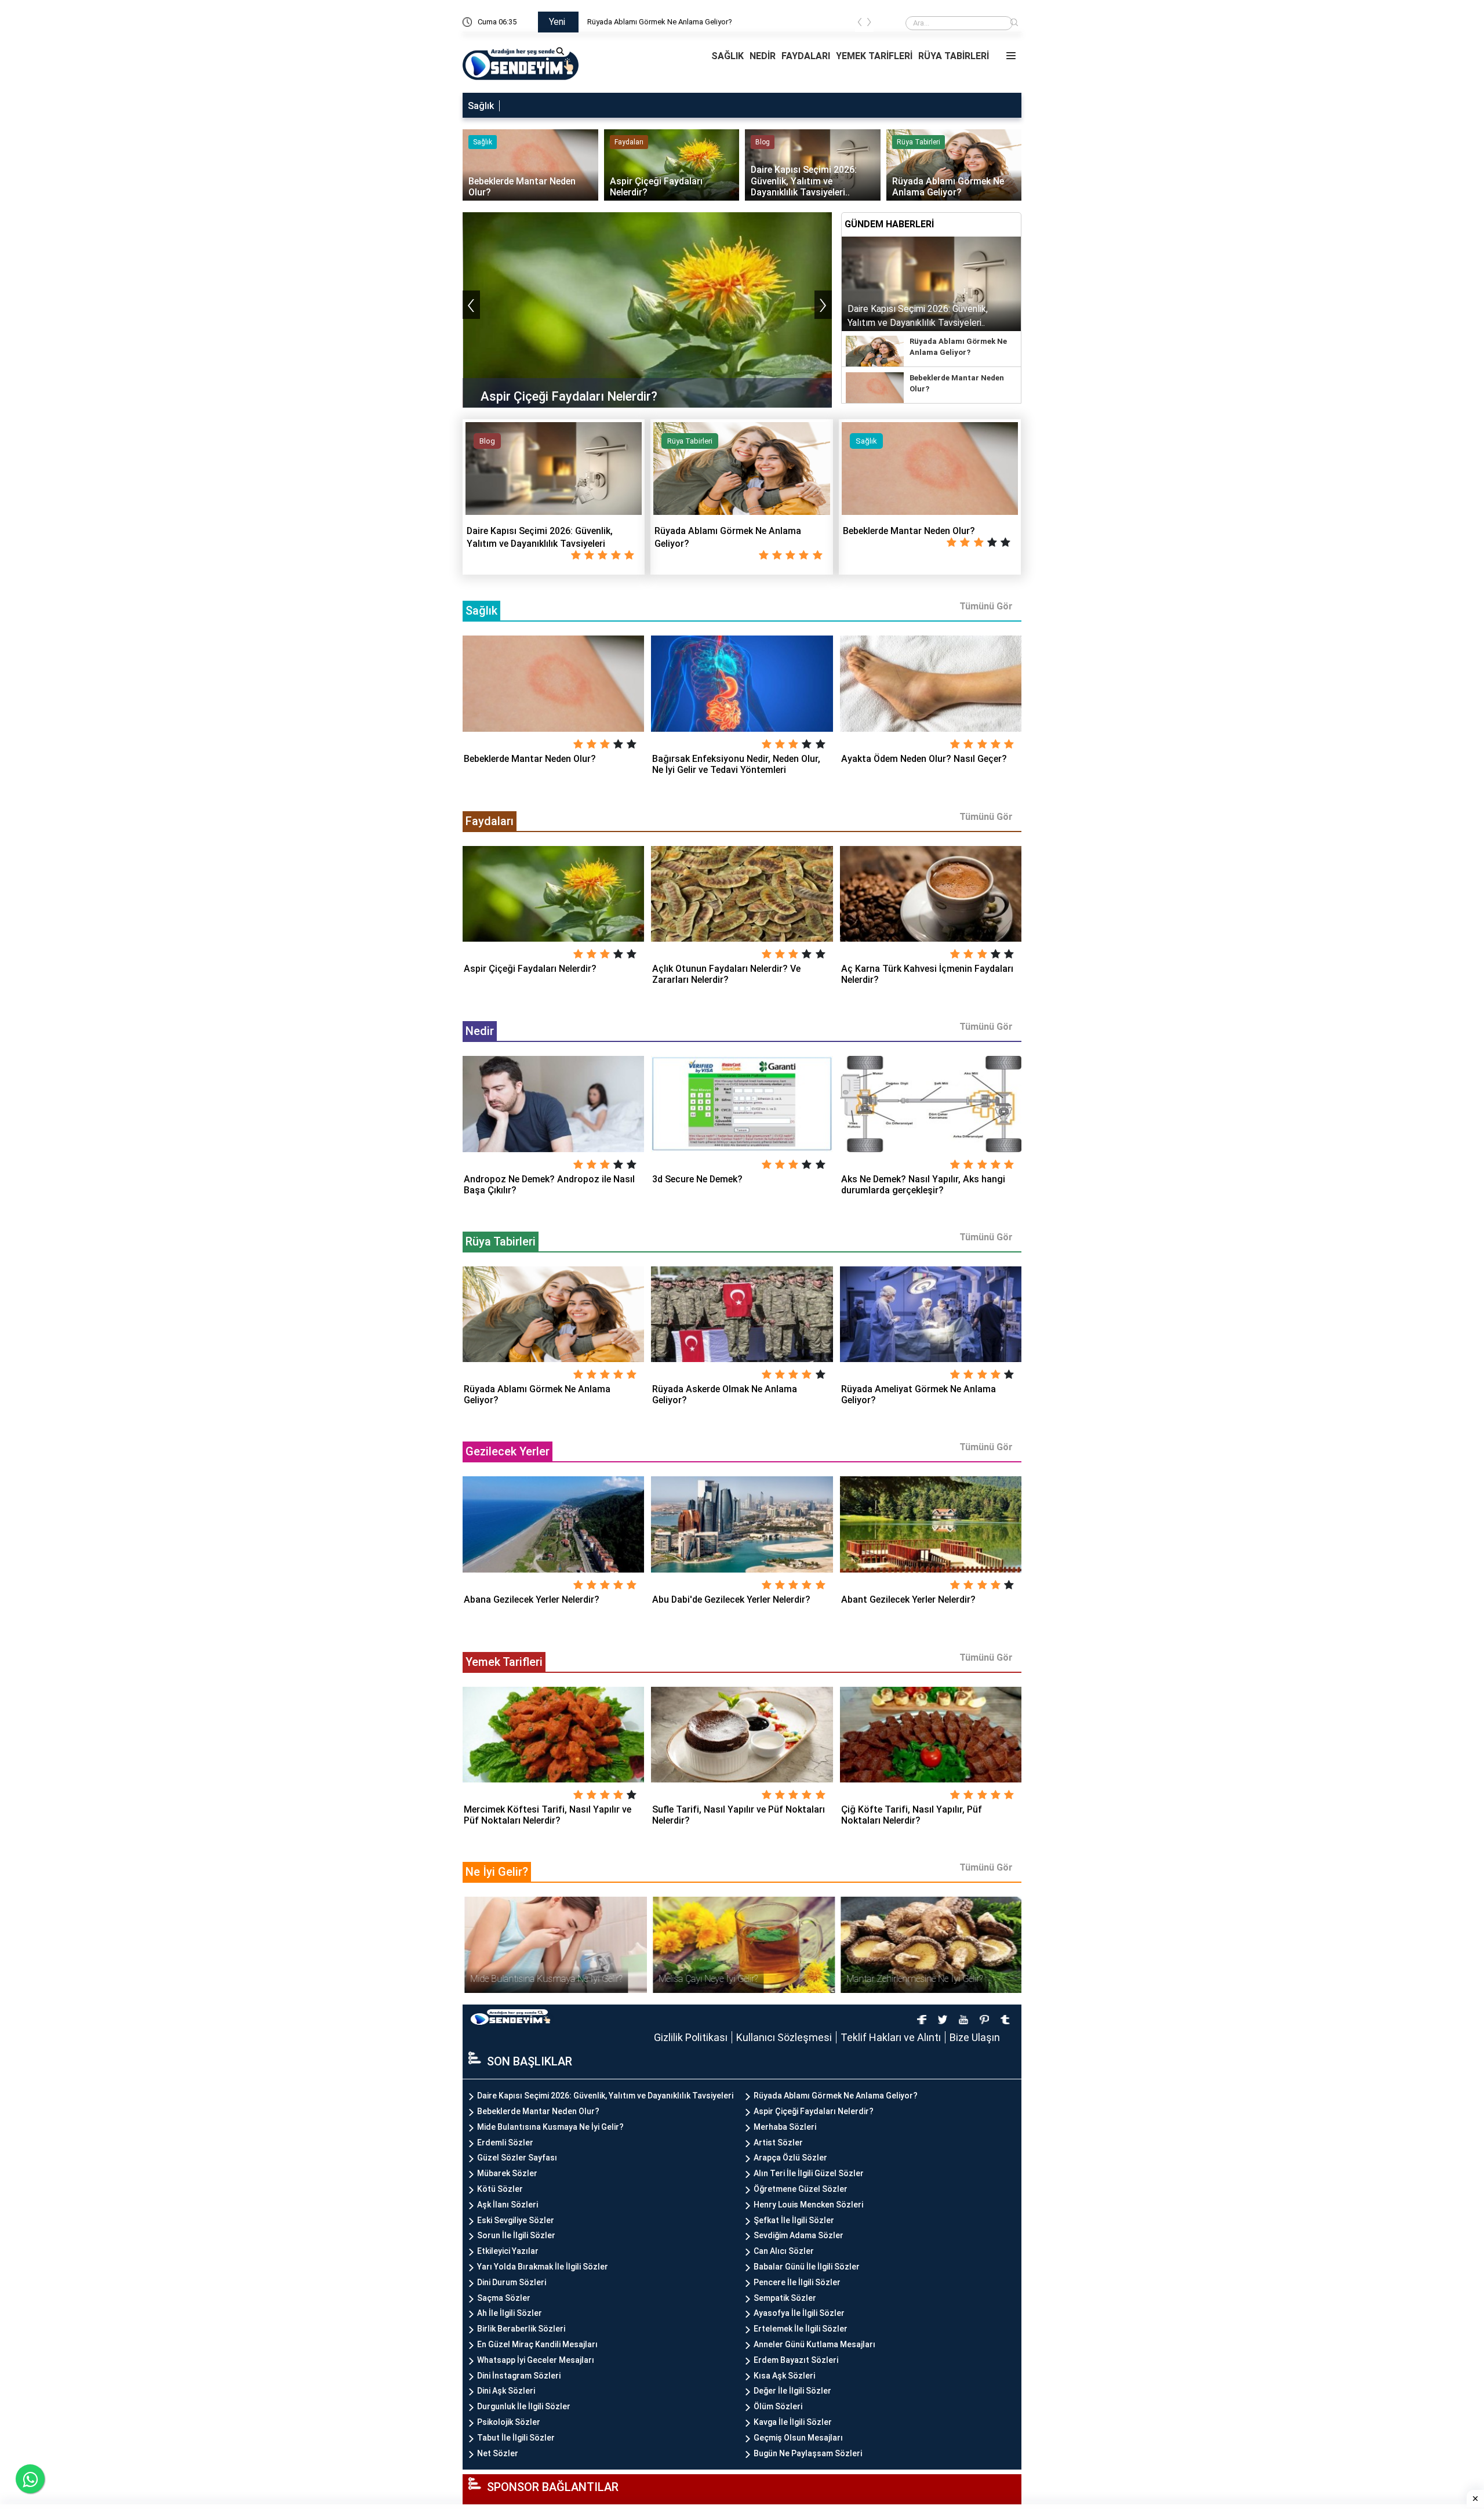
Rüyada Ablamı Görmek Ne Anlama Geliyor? (660, 22)
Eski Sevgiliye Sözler (516, 2220)
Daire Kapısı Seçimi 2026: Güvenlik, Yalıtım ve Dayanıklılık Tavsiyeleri (605, 2096)
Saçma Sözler (504, 2298)
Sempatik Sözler (785, 2298)
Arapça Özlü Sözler (790, 2158)
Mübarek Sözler (507, 2173)
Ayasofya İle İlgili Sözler (799, 2313)
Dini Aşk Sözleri (506, 2391)
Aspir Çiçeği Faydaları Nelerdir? (814, 2111)
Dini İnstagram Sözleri (519, 2376)
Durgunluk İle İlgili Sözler (524, 2406)
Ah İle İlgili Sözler (510, 2313)
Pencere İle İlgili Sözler (797, 2282)
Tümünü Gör (986, 606)
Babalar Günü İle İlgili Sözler (807, 2267)
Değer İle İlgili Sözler (792, 2391)
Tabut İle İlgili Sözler (516, 2438)
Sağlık (481, 106)
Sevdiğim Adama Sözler (799, 2235)
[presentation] (860, 24)
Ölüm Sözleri (778, 2406)
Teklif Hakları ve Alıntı (891, 2037)
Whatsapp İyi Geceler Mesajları (536, 2360)
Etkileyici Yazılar (508, 2251)
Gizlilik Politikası (691, 2037)
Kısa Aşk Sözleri (784, 2376)
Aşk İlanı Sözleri (508, 2205)
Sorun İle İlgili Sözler (516, 2235)
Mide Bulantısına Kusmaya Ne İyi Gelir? (550, 2127)
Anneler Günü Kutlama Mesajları (814, 2344)
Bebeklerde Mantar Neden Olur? (538, 2111)
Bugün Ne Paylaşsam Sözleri (808, 2453)
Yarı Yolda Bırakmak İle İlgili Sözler (543, 2267)
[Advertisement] (357, 174)
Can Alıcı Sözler (784, 2251)
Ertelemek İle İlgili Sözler (801, 2329)
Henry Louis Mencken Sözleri (808, 2205)
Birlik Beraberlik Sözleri (521, 2329)
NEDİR (763, 56)
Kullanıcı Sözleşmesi (784, 2037)
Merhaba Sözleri (785, 2127)
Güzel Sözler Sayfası (517, 2158)
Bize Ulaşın (975, 2037)
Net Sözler (498, 2453)
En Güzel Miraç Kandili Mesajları (537, 2344)
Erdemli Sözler (505, 2143)
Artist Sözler (778, 2143)
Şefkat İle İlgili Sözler (794, 2220)
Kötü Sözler (500, 2189)
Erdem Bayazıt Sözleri (796, 2360)
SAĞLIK (728, 56)
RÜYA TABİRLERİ (954, 56)
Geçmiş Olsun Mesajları (798, 2438)
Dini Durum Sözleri (512, 2282)
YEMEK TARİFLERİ (874, 56)
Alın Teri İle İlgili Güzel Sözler (809, 2173)
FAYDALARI (806, 56)
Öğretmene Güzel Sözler (801, 2189)
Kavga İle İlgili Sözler (793, 2422)
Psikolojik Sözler (509, 2422)
